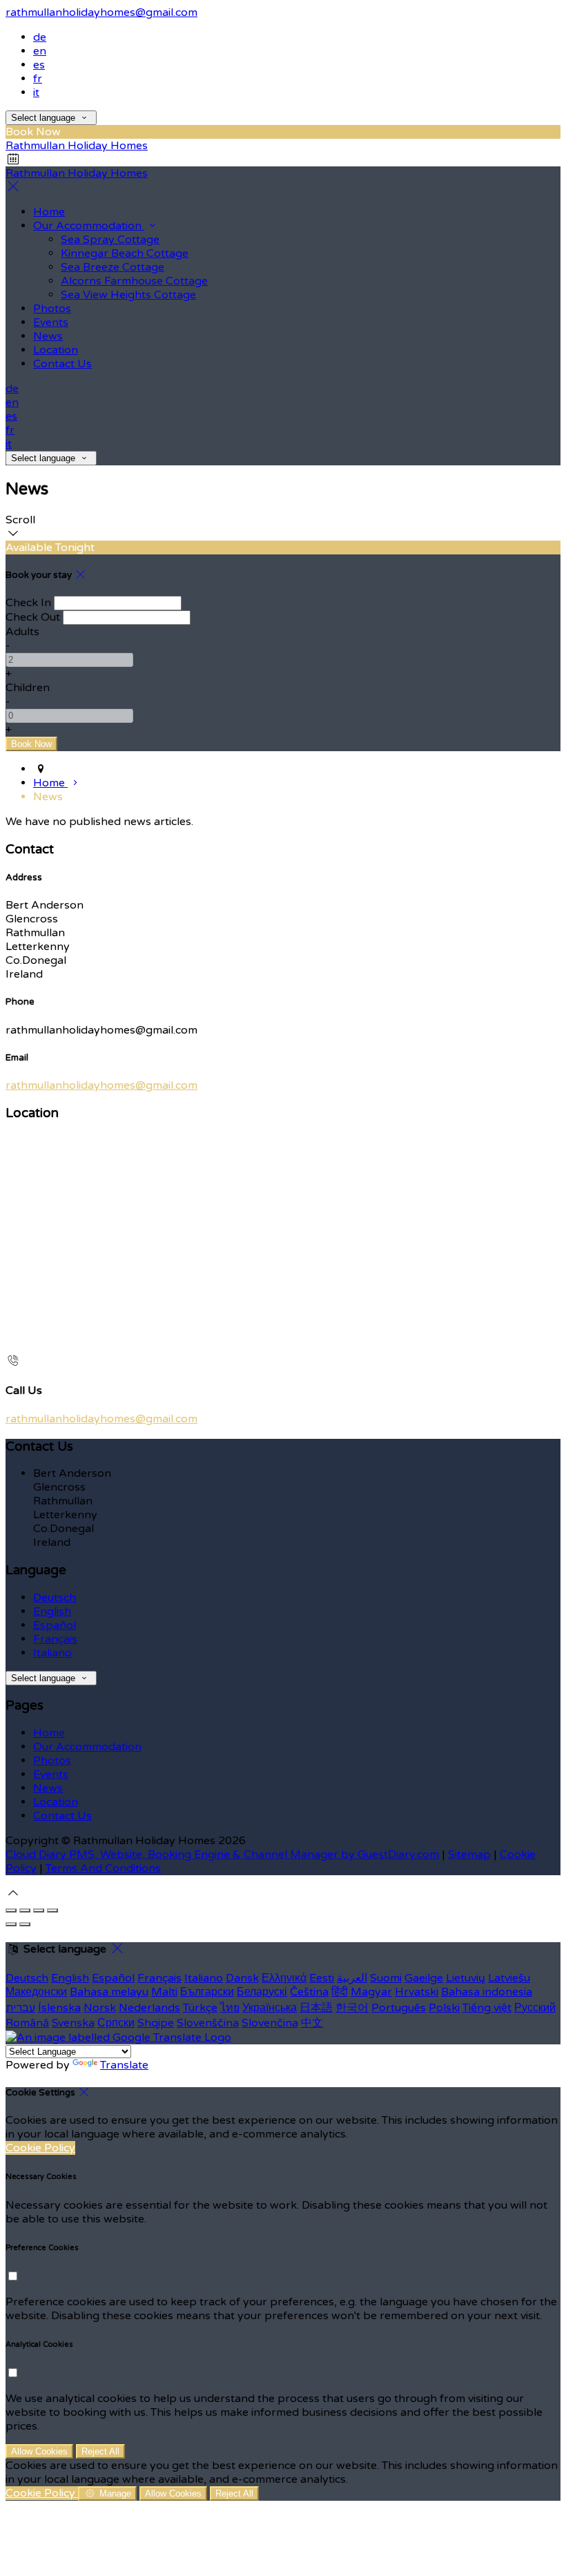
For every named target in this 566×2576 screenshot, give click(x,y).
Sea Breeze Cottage (113, 267)
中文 (312, 2023)
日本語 (316, 2008)
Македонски (36, 1992)
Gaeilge (424, 1978)
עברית (20, 2008)
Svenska (73, 2023)
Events (51, 322)
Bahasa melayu (109, 1992)
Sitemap (469, 1854)
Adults (22, 632)
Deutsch (55, 1598)
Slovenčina (270, 2023)
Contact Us (62, 364)
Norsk (100, 2008)
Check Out (33, 617)
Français (55, 1639)
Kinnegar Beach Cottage (125, 253)
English (52, 1611)
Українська (270, 2008)
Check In (28, 603)
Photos (52, 309)
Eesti (322, 1978)
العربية (352, 1978)
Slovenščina (208, 2023)
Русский (535, 2008)
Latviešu (509, 1978)
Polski (444, 2008)
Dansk (242, 1978)
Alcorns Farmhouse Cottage (134, 281)
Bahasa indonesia (487, 1992)
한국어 (352, 2008)
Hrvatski (417, 1992)
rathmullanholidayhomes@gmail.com (101, 12)
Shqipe (156, 2023)
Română (27, 2023)
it (36, 93)
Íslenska (59, 2008)
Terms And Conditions (103, 1868)
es (39, 65)
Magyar (371, 1992)
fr (38, 79)
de (40, 37)
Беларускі (262, 1992)
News (48, 336)
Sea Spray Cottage (110, 240)
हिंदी (340, 1992)
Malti (164, 1992)
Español (55, 1625)
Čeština (309, 1992)
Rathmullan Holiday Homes (77, 146)
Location (56, 350)
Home (49, 212)
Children (28, 688)
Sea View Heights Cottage (128, 295)
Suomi (386, 1978)
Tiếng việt (487, 2008)
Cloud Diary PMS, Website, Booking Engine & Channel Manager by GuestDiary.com (222, 1854)
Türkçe (200, 2008)
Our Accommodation (89, 226)
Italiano (52, 1653)
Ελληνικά (284, 1978)
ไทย (230, 2008)
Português (399, 2008)
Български (207, 1992)
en (40, 51)
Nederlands (149, 2008)
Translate (124, 2065)
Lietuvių (466, 1978)
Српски (116, 2023)
